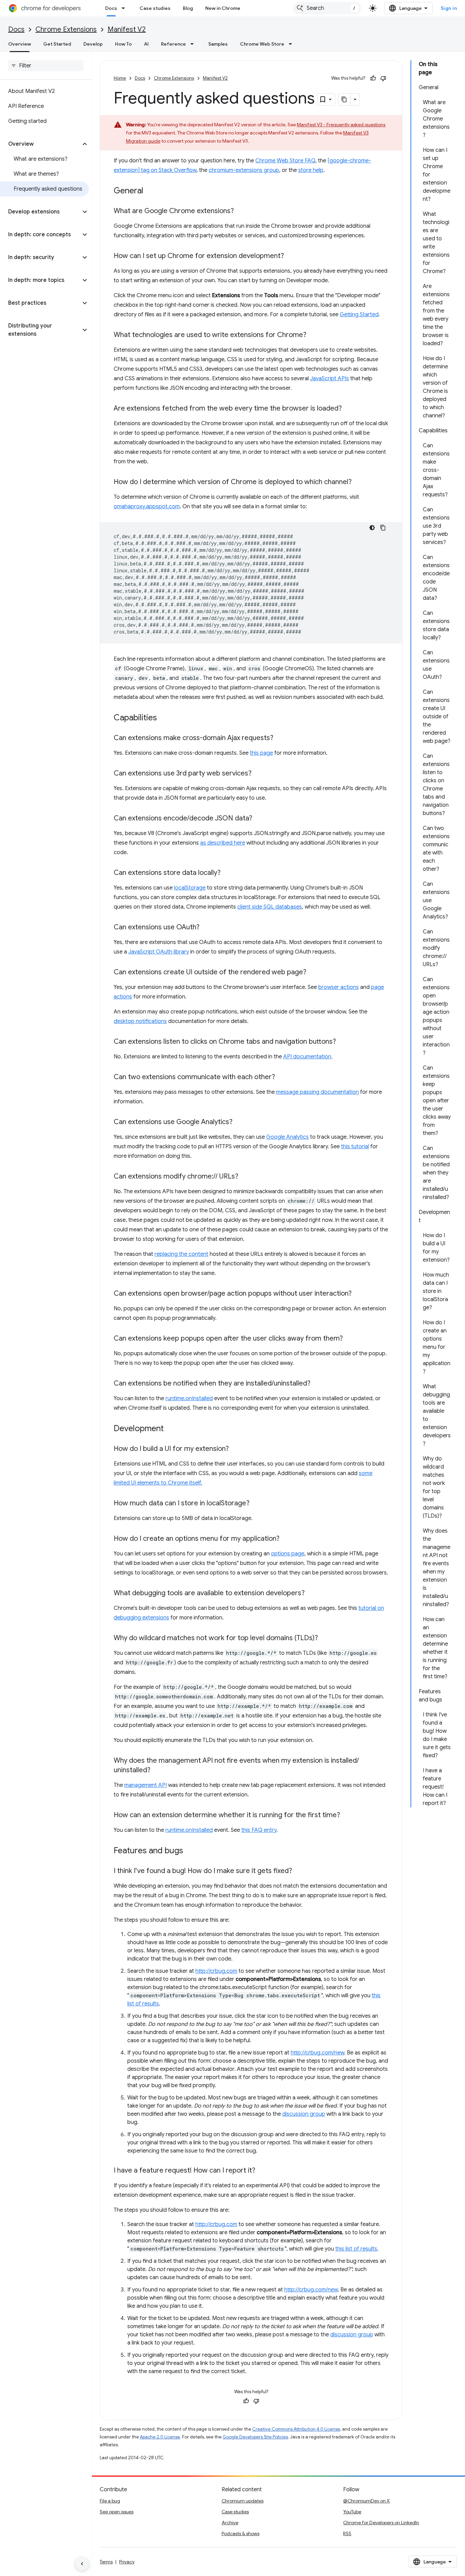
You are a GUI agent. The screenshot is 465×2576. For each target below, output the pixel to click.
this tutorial (355, 1147)
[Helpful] (373, 78)
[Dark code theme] (372, 528)
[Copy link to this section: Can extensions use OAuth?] (206, 928)
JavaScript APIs (330, 379)
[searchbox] (46, 66)
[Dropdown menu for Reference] (194, 44)
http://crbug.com (216, 1971)
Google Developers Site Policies (255, 2437)
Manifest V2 (127, 29)
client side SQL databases (270, 907)
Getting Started (359, 315)
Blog (188, 8)
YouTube (352, 2512)
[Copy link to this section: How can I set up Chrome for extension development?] (291, 256)
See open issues (117, 2512)
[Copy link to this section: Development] (171, 1429)
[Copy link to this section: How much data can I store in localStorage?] (256, 1504)
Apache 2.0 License (160, 2437)
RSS (347, 2533)
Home (120, 78)
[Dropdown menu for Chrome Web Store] (292, 44)
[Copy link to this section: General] (150, 191)
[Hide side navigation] (82, 2564)
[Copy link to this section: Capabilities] (164, 718)
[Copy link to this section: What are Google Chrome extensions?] (241, 211)
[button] (40, 144)
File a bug (110, 2501)
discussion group (304, 2114)
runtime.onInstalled (189, 1398)
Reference (173, 44)
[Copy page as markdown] (344, 99)
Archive (230, 2523)
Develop (93, 44)
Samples (218, 44)
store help (311, 170)
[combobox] (327, 8)
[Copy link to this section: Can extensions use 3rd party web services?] (258, 774)
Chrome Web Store (262, 44)
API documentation (307, 1057)
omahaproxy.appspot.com (147, 507)
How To (123, 44)
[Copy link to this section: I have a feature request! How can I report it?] (262, 2171)
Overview (20, 44)
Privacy (127, 2562)
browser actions (339, 987)
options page (288, 1554)
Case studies (155, 8)
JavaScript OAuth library (159, 952)
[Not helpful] (383, 78)
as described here (223, 843)
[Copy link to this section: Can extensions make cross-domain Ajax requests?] (280, 738)
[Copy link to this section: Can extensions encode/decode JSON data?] (259, 819)
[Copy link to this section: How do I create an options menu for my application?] (286, 1539)
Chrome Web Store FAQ (285, 161)
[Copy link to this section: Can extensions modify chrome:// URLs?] (245, 1177)
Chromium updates (243, 2501)
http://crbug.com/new (317, 2053)
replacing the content (181, 1254)
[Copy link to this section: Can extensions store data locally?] (227, 873)
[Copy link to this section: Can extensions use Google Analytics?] (239, 1122)
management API (146, 1785)
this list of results (356, 2249)
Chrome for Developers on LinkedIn (381, 2523)
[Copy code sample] (383, 528)
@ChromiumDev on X (366, 2501)
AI (146, 44)
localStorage (190, 888)
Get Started (57, 44)
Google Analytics (287, 1137)
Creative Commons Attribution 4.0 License (296, 2429)
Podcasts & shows (240, 2533)
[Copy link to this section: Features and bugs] (190, 1851)
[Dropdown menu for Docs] (125, 8)
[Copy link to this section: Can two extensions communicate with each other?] (282, 1077)
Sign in (449, 8)
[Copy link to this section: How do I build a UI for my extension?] (236, 1449)
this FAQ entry (259, 1830)
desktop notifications (140, 1021)
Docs (111, 8)
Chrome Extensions (66, 29)
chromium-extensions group (244, 170)
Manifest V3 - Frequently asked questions (341, 125)
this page (261, 753)
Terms (106, 2562)
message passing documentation (317, 1092)
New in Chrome (223, 8)
